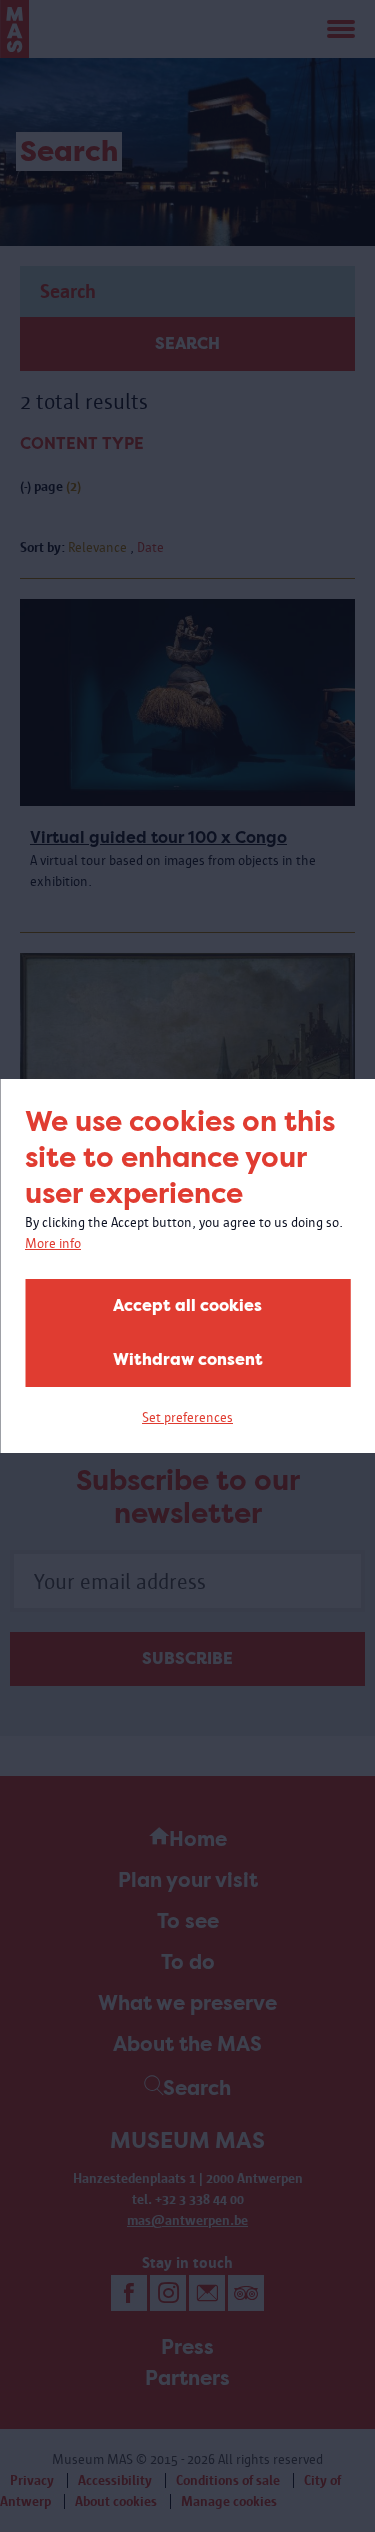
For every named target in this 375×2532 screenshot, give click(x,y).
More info (53, 1243)
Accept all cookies (187, 1305)
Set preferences (187, 1417)
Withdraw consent (188, 1359)
